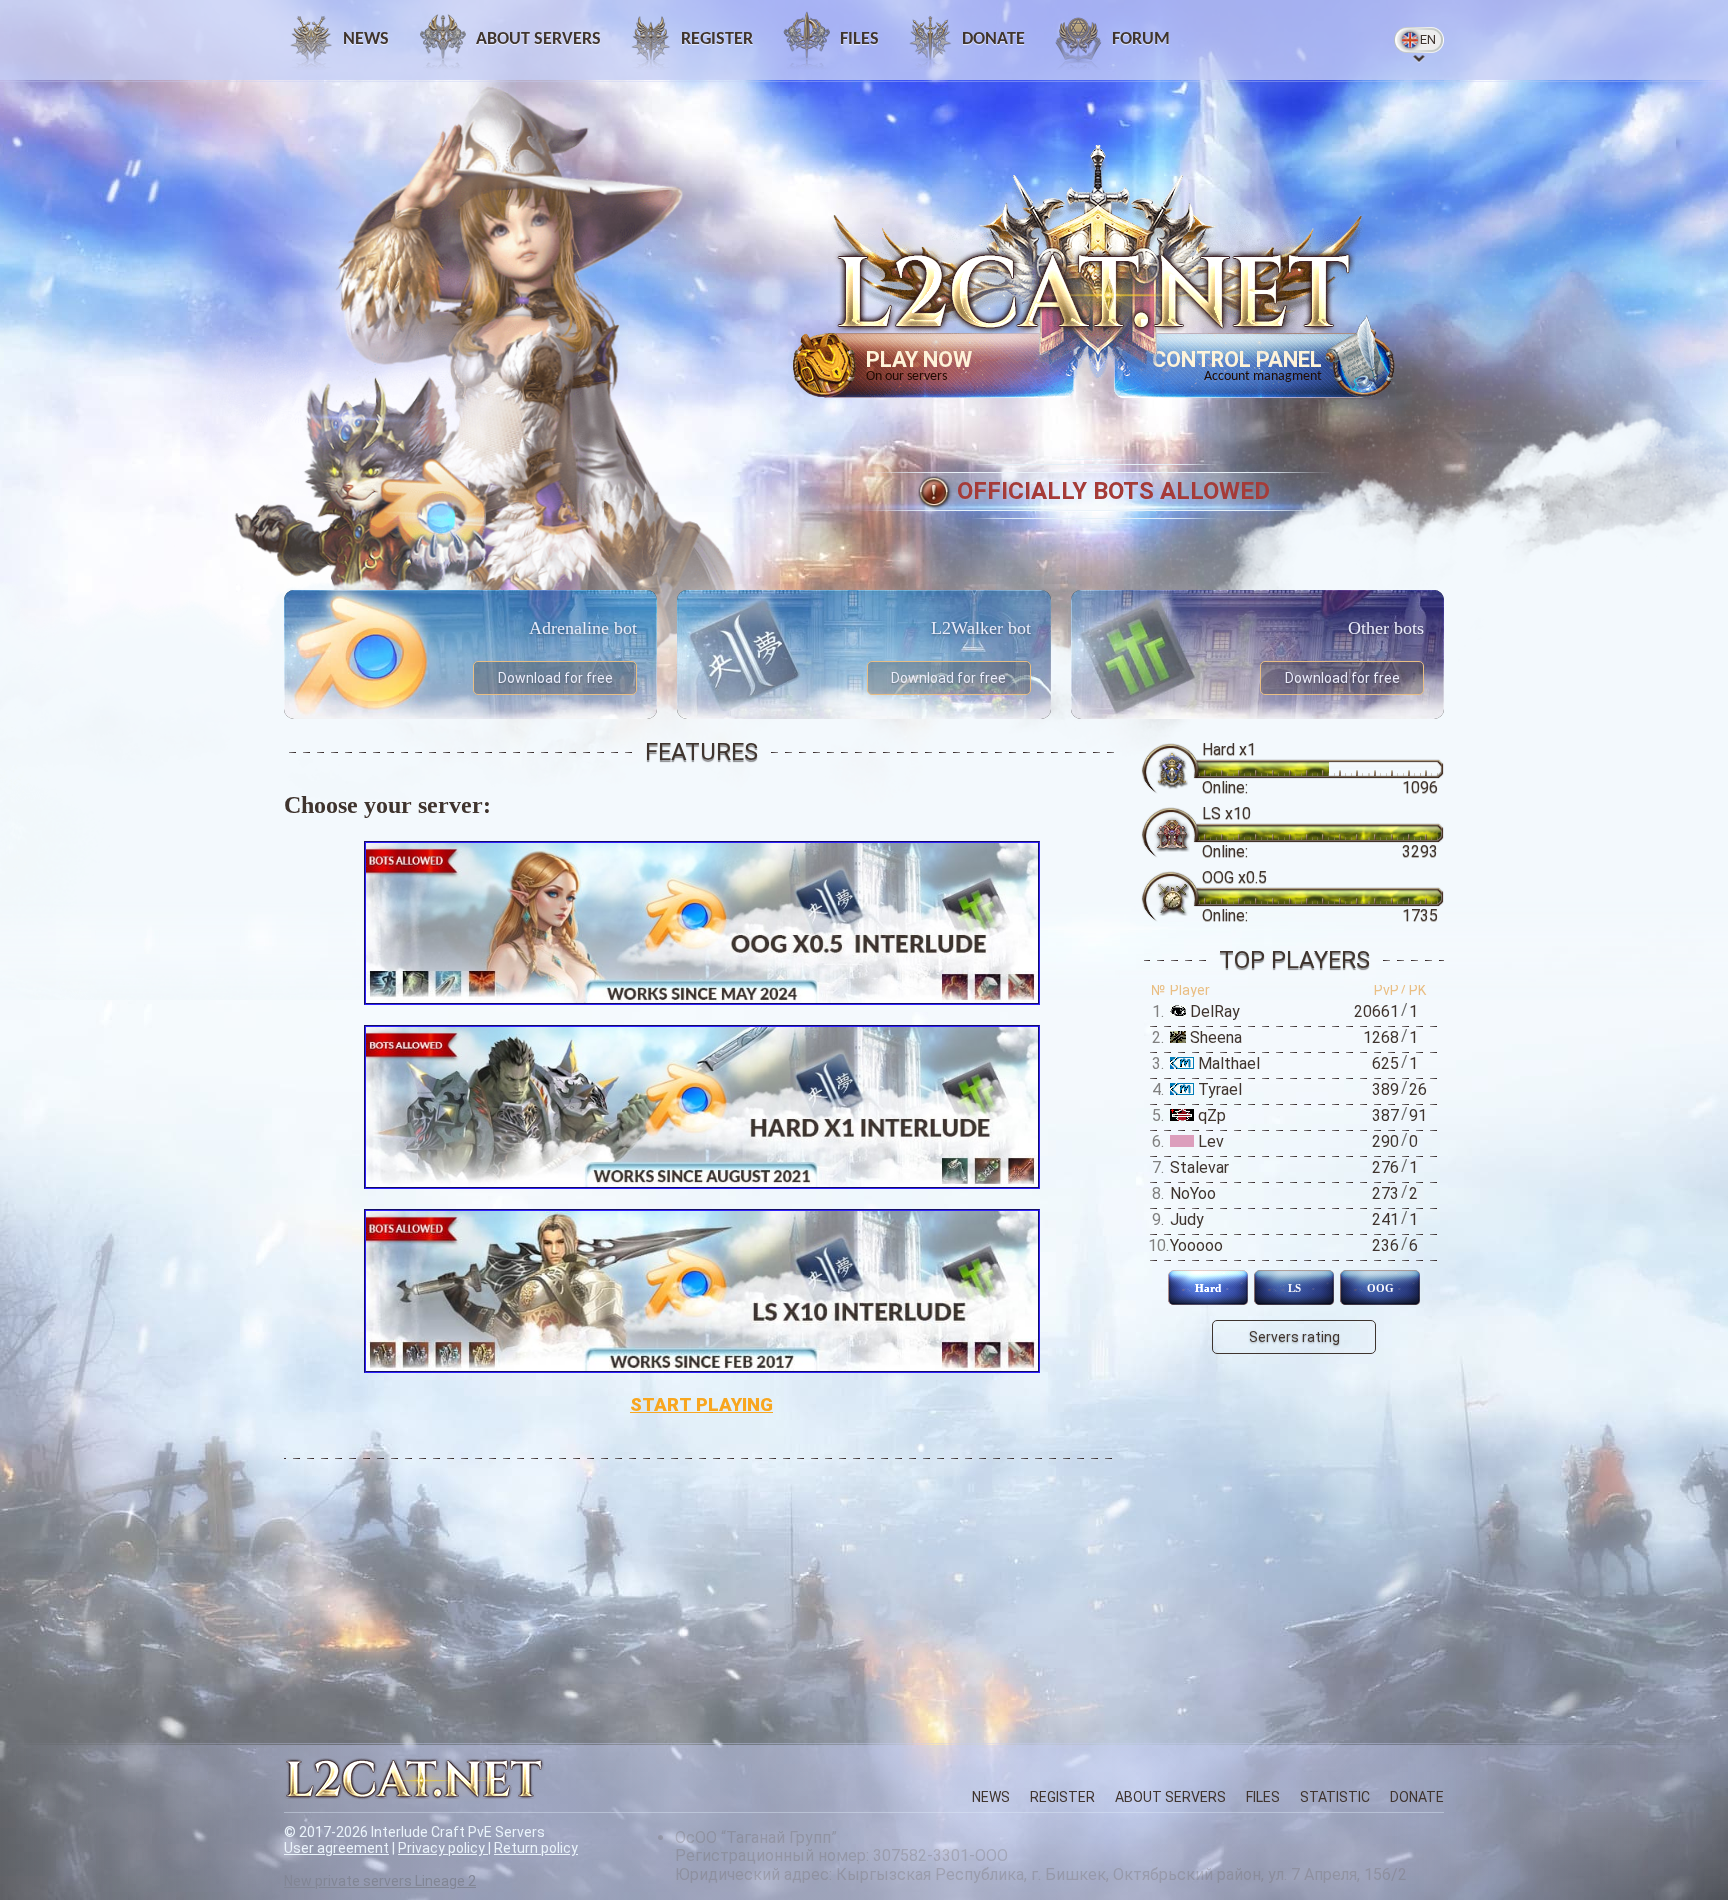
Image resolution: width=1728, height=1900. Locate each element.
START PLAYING (701, 1405)
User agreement (336, 1848)
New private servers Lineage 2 (380, 1881)
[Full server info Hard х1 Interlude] (702, 1107)
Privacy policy (443, 1848)
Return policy (536, 1848)
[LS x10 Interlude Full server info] (702, 1291)
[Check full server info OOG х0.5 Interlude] (702, 923)
